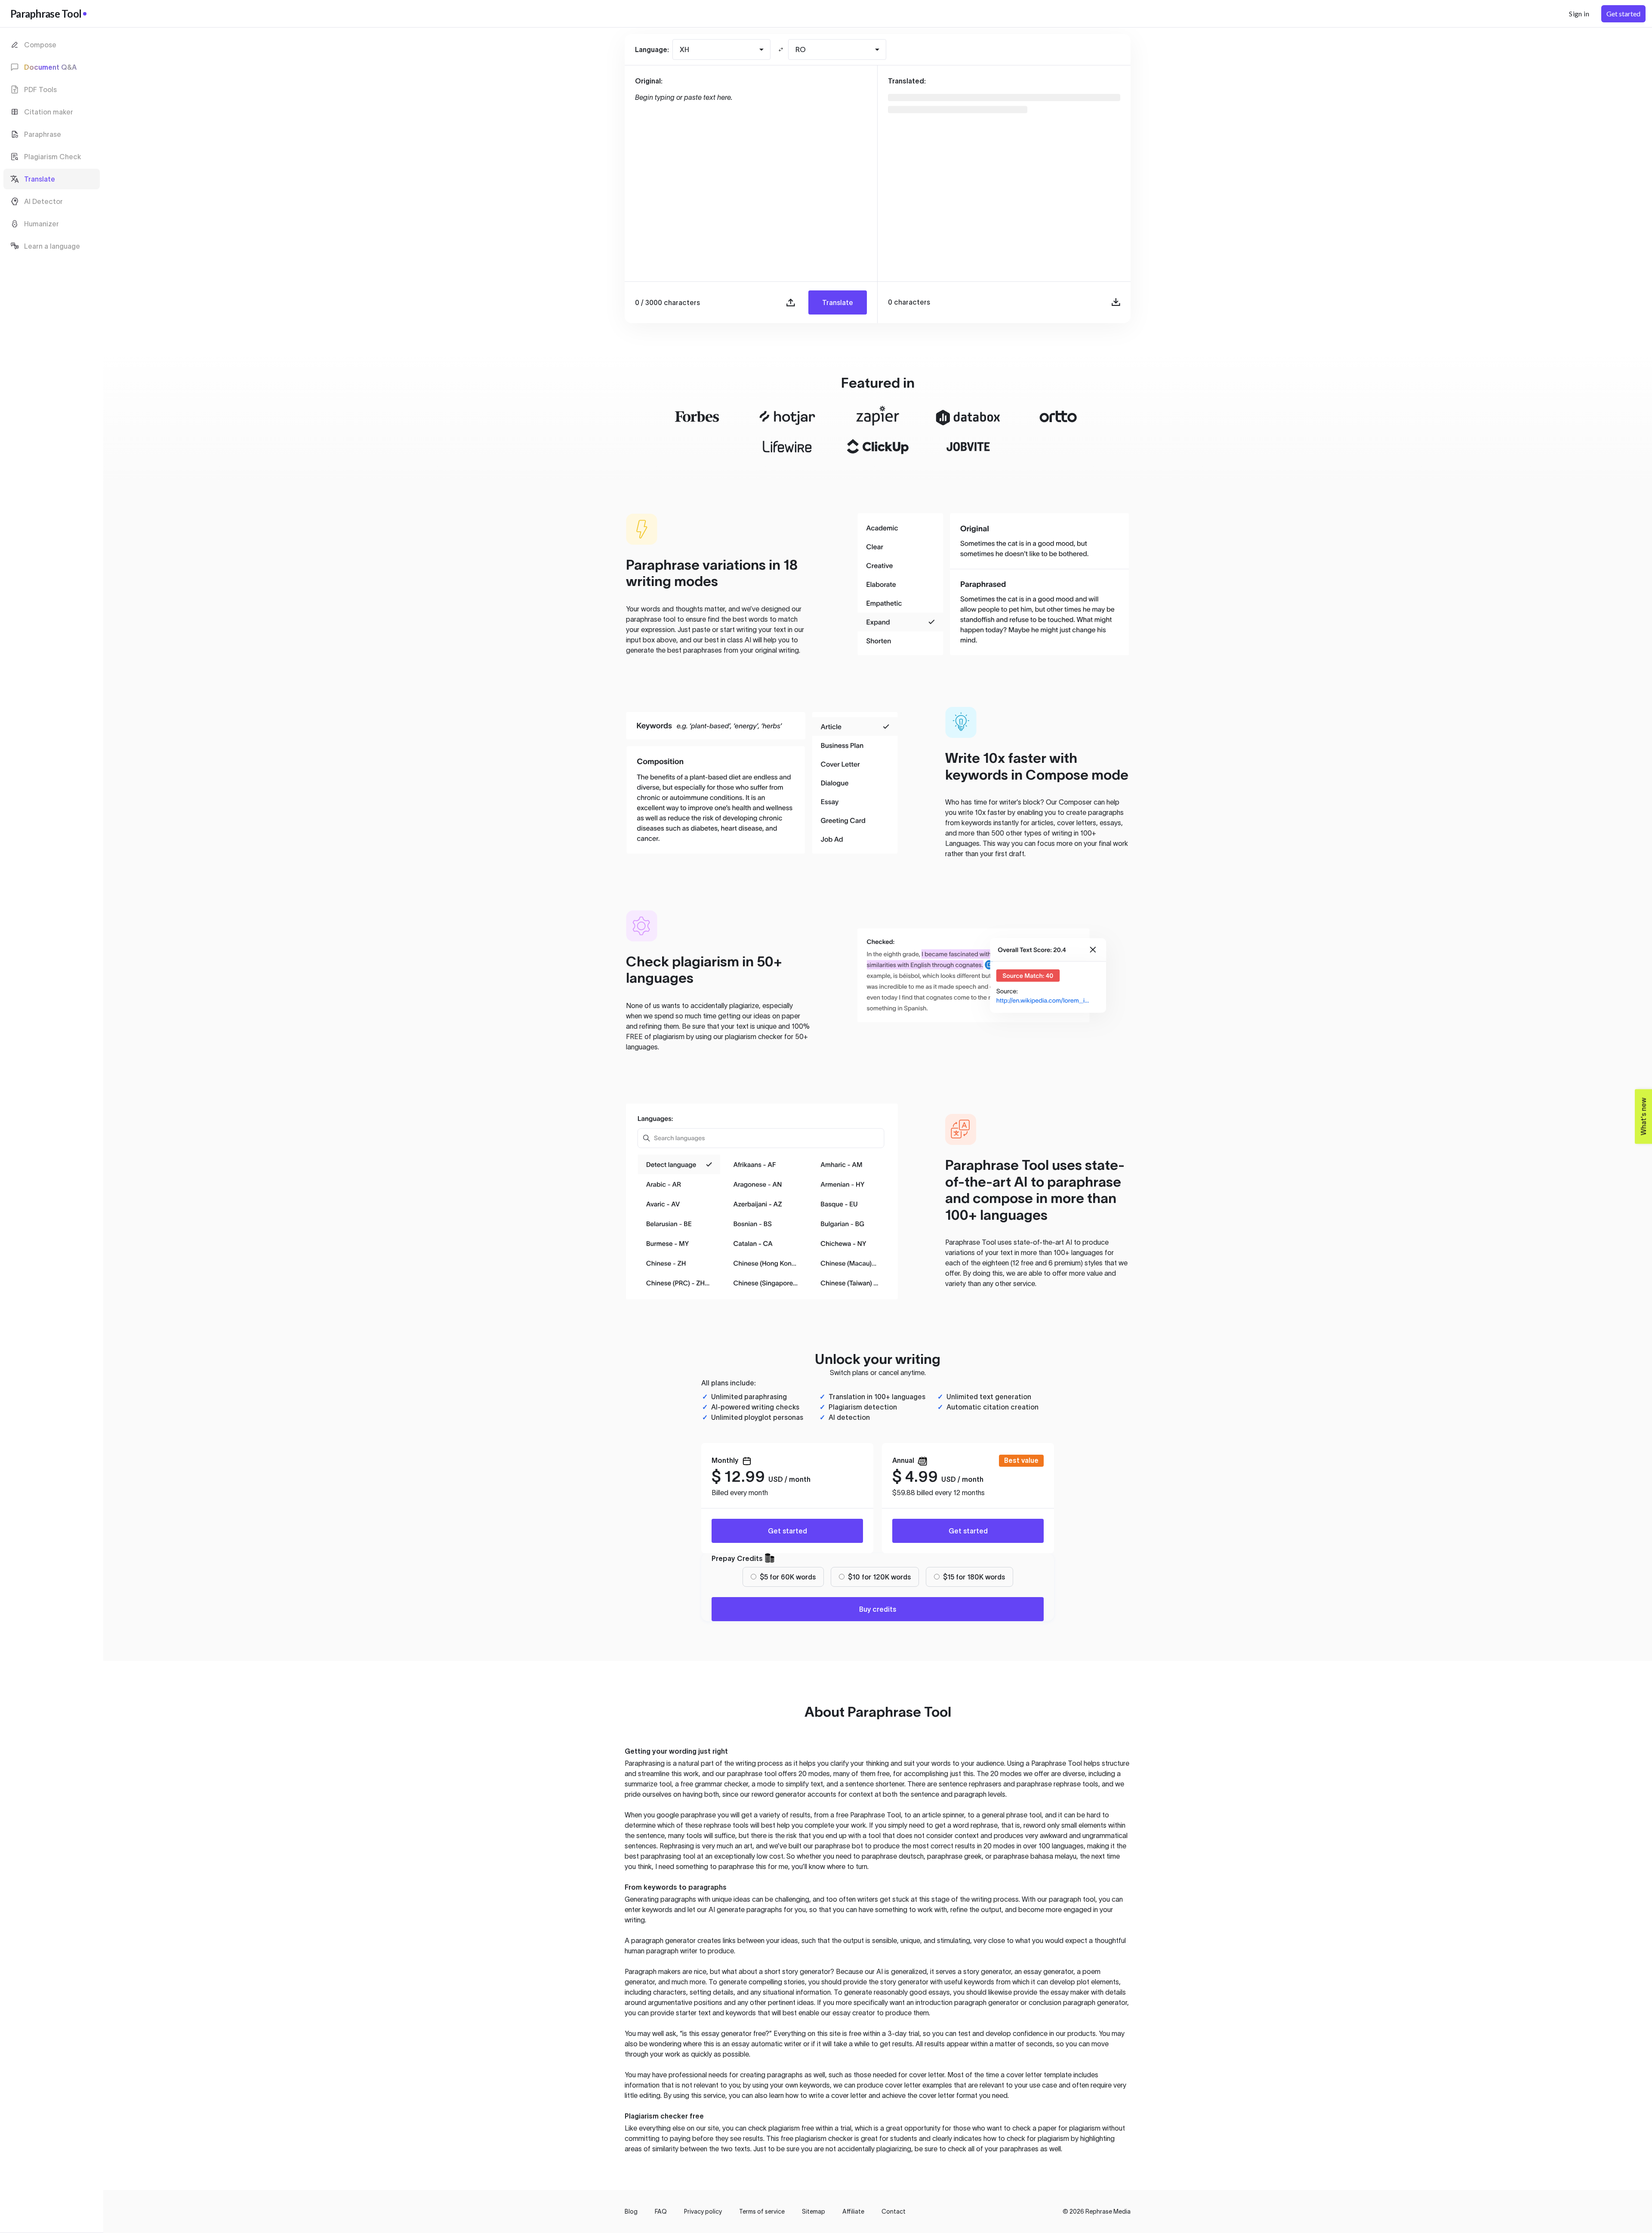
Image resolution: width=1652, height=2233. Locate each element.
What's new (1641, 1112)
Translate (838, 302)
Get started (787, 1531)
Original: (649, 81)
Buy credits (878, 1609)
